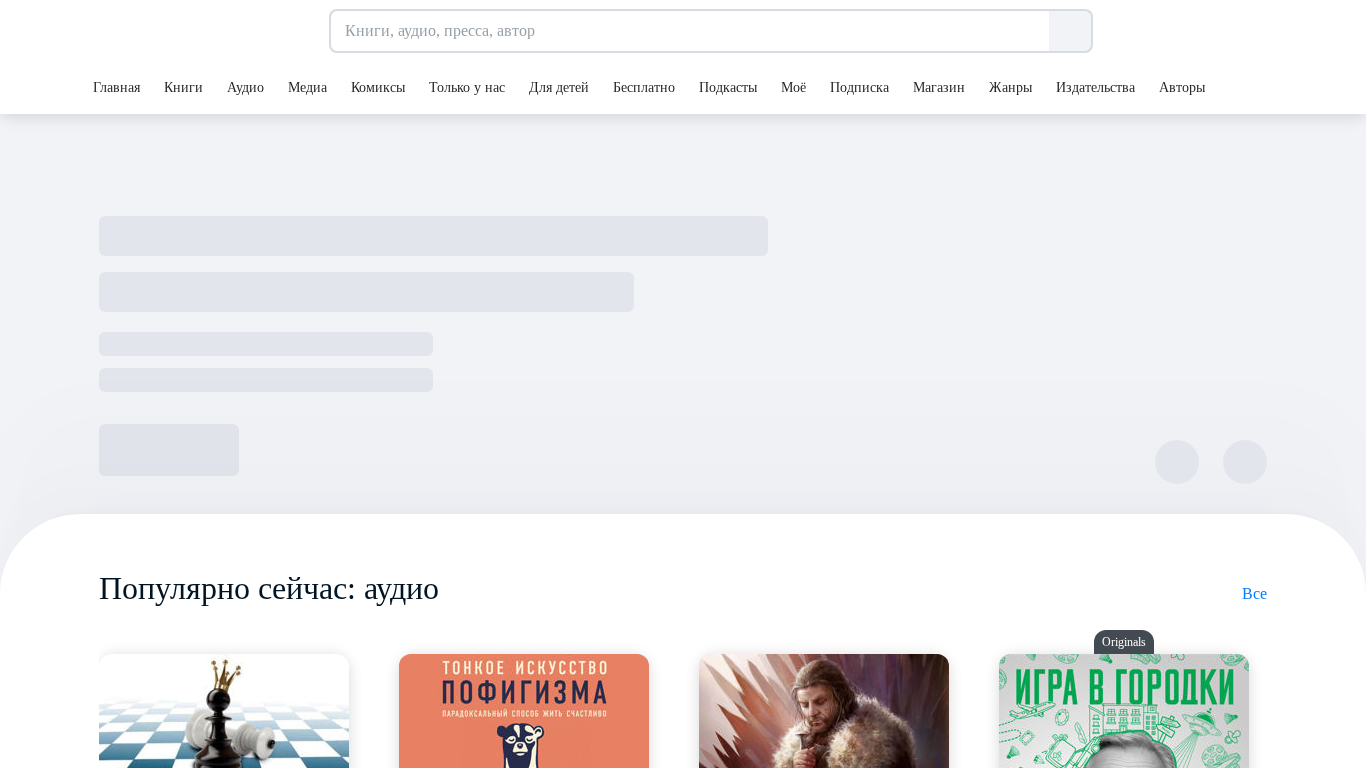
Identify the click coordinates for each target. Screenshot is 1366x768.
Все (1254, 593)
